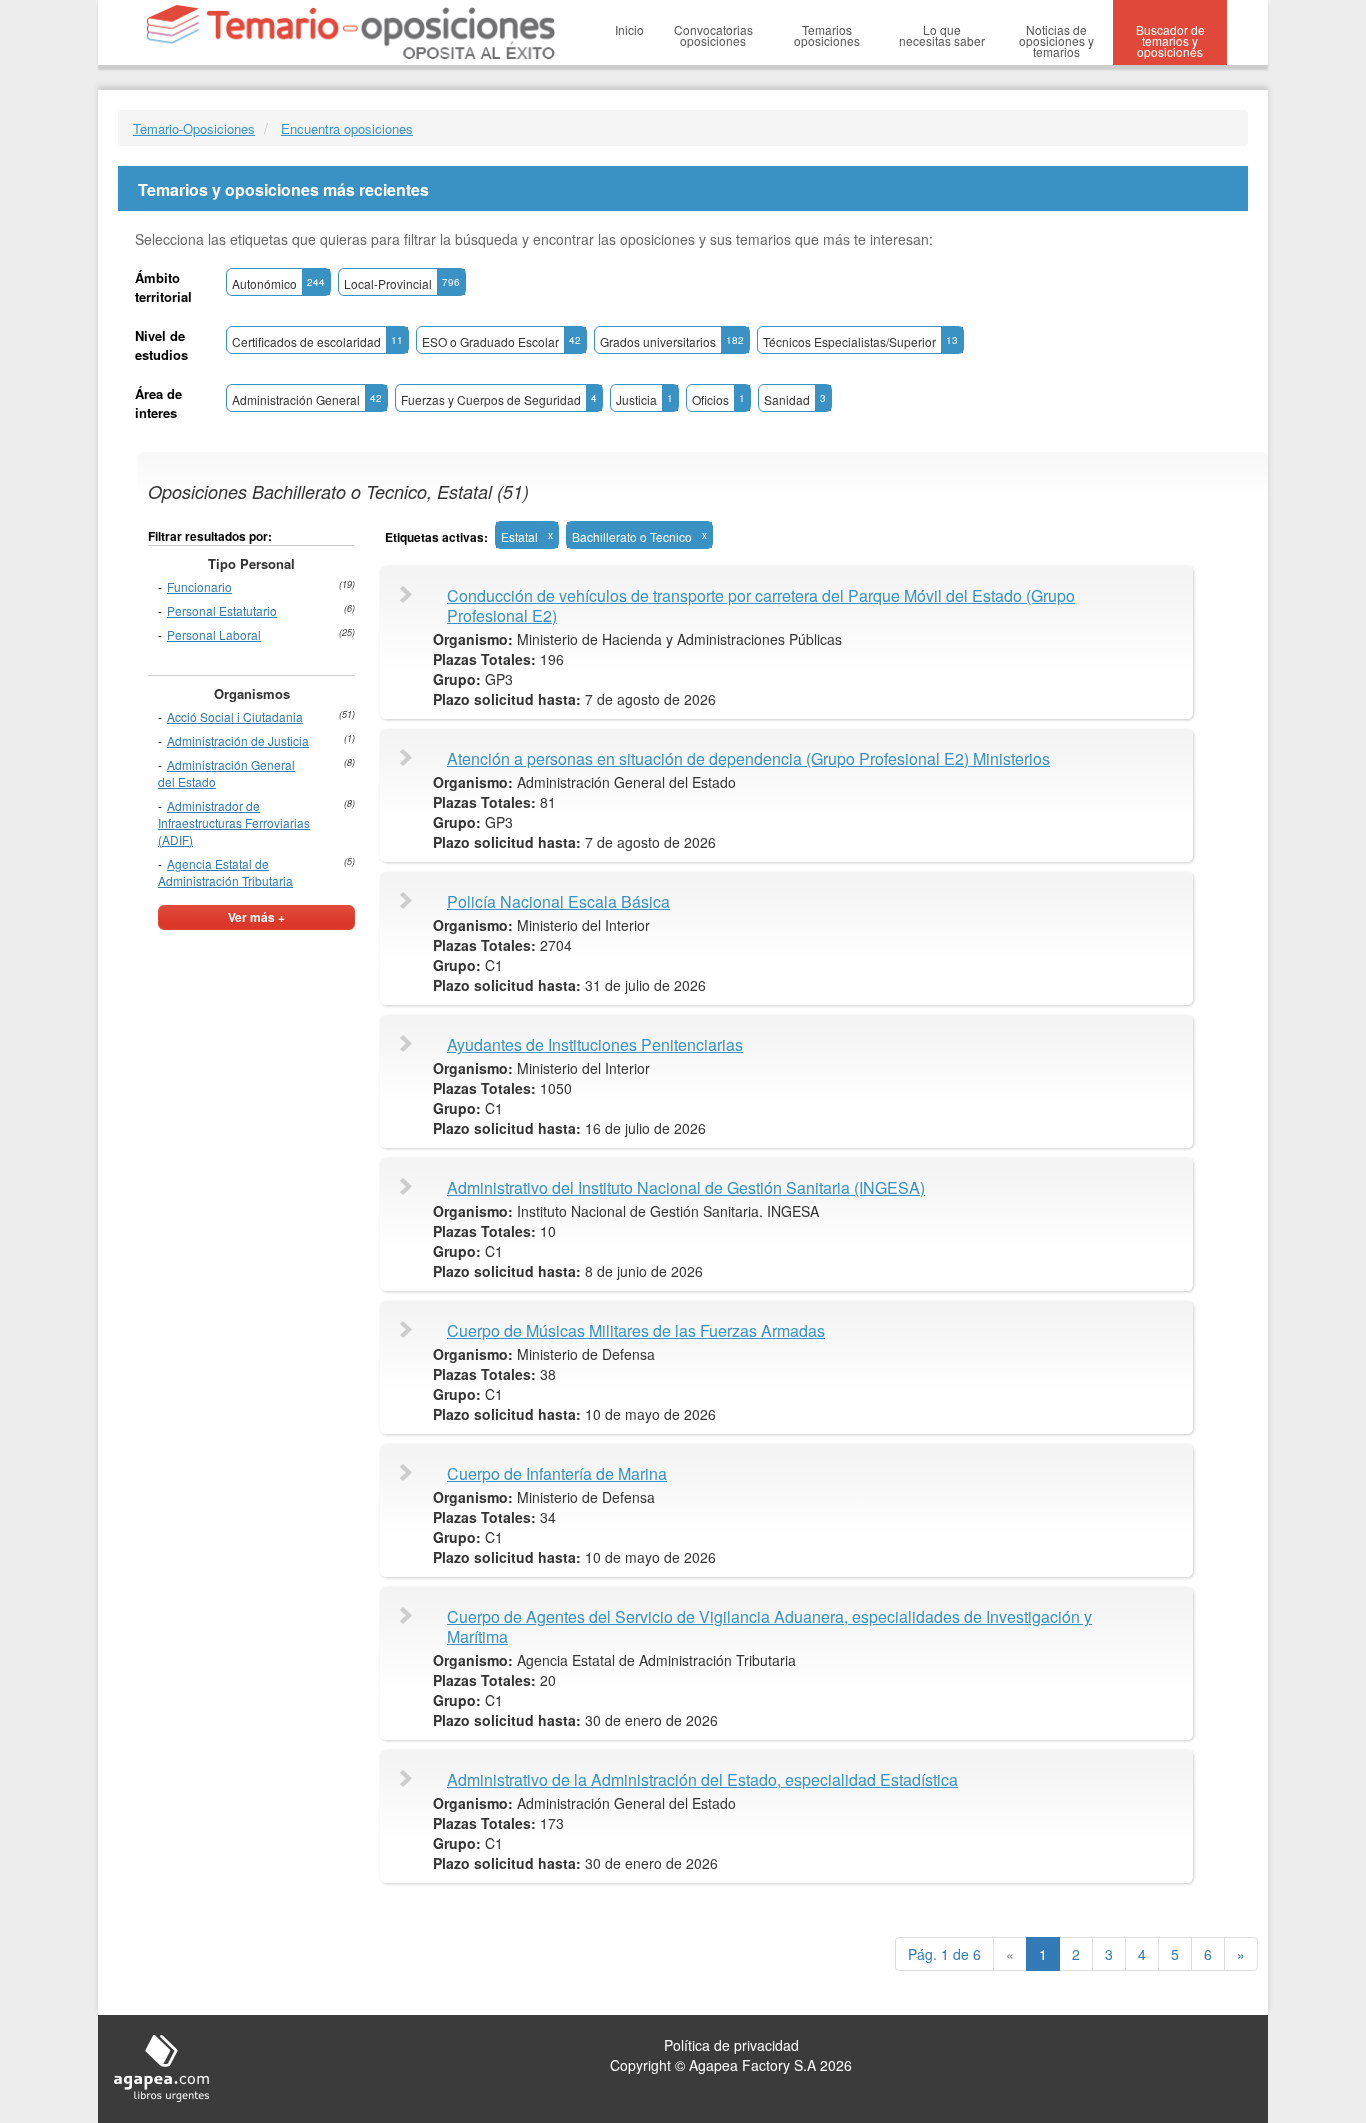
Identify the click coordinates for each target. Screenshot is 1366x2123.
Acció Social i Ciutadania (235, 716)
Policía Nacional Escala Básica (558, 902)
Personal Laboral (214, 634)
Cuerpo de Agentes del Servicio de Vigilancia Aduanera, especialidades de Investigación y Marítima (769, 1627)
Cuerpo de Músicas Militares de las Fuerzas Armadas (636, 1331)
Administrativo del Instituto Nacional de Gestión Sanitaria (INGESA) (686, 1188)
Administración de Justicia (238, 740)
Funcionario (199, 586)
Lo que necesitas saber (942, 35)
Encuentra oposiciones (347, 128)
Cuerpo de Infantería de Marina (557, 1474)
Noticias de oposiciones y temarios (1056, 40)
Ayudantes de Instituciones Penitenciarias (595, 1045)
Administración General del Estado (226, 773)
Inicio (629, 29)
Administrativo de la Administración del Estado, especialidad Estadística (702, 1780)
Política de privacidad (731, 2045)
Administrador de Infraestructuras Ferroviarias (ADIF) (234, 822)
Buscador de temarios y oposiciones (1170, 40)
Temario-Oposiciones (194, 128)
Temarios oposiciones (827, 35)
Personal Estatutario (222, 610)
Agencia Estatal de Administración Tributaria (225, 872)
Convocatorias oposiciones (713, 35)
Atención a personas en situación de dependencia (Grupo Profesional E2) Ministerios (748, 759)
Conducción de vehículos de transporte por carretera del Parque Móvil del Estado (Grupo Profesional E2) (761, 606)
